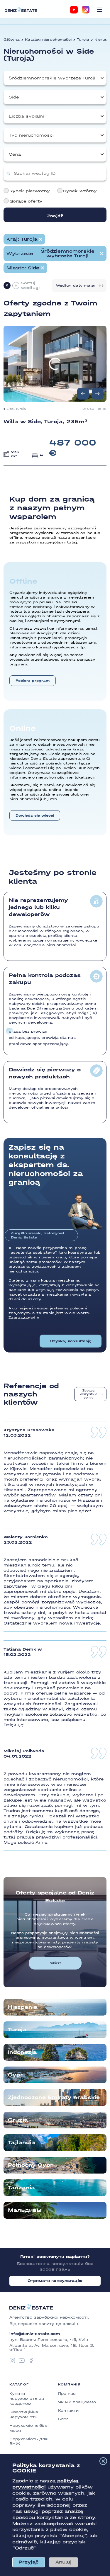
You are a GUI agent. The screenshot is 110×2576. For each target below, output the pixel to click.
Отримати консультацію (55, 2281)
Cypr (15, 2075)
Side (14, 97)
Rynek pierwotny (30, 191)
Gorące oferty (26, 201)
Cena (15, 154)
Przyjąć (29, 2562)
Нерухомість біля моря (29, 2428)
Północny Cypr (30, 2165)
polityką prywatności (45, 2484)
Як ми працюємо (77, 2402)
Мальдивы (25, 2210)
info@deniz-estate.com (35, 2334)
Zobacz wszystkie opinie (89, 1394)
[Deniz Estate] (21, 10)
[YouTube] (74, 10)
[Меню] (99, 10)
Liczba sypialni (26, 116)
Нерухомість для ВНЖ (28, 2441)
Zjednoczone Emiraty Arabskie (54, 2097)
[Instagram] (86, 10)
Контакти (68, 2411)
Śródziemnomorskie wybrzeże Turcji (52, 78)
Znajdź (55, 216)
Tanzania (21, 2188)
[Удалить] (102, 254)
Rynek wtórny (80, 191)
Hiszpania (23, 2007)
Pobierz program (33, 681)
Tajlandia (22, 2143)
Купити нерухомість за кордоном (27, 2399)
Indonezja (22, 2052)
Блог (63, 2419)
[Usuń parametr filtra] (40, 239)
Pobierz (55, 1963)
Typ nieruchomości (31, 135)
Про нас (67, 2394)
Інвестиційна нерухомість (24, 2414)
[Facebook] (31, 2361)
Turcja (83, 40)
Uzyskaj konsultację (71, 1341)
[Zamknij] (103, 2461)
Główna (12, 40)
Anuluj (64, 2562)
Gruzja (18, 2120)
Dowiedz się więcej (35, 815)
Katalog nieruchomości (48, 40)
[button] (98, 394)
